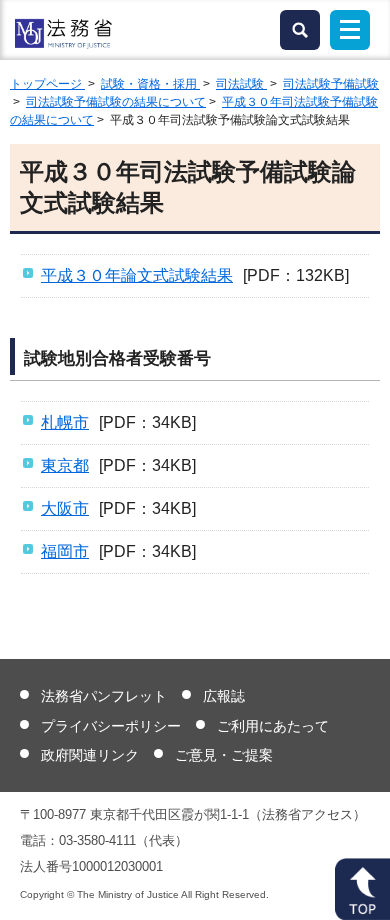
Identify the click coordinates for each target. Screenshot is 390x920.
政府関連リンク (90, 755)
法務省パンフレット (104, 696)
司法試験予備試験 (331, 84)
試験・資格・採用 (150, 84)
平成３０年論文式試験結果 (137, 275)
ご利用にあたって (273, 726)
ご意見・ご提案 (224, 755)
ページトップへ (362, 889)
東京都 (65, 465)
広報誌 (224, 696)
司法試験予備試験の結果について (116, 102)
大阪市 (65, 508)
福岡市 (65, 551)
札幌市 (65, 422)
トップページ (47, 84)
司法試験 (241, 84)
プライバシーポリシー (111, 726)
